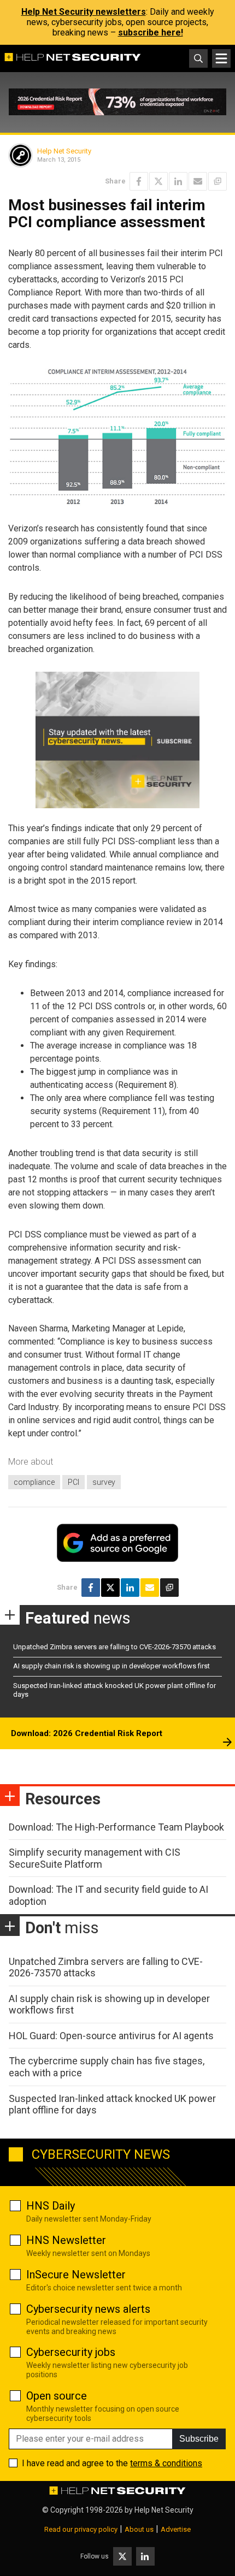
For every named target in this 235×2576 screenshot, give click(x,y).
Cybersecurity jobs (71, 2352)
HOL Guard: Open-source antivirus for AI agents (111, 2036)
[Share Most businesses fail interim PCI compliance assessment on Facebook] (139, 181)
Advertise (176, 2529)
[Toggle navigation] (221, 58)
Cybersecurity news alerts (88, 2309)
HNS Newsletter (66, 2240)
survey (104, 1482)
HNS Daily (51, 2206)
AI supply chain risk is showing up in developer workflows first (111, 1666)
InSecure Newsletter (76, 2275)
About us (139, 2529)
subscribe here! (151, 32)
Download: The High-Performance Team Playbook (116, 1827)
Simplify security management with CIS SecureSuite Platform (95, 1858)
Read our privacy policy (81, 2529)
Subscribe (199, 2439)
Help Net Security (64, 151)
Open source (57, 2396)
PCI (74, 1482)
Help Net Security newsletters (84, 12)
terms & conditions (166, 2463)
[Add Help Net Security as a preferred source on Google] (218, 181)
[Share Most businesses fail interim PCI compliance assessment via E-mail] (198, 181)
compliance (34, 1482)
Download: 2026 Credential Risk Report (87, 1733)
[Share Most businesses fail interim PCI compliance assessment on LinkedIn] (178, 181)
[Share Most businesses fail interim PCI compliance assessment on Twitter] (158, 181)
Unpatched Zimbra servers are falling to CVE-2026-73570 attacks (114, 1647)
